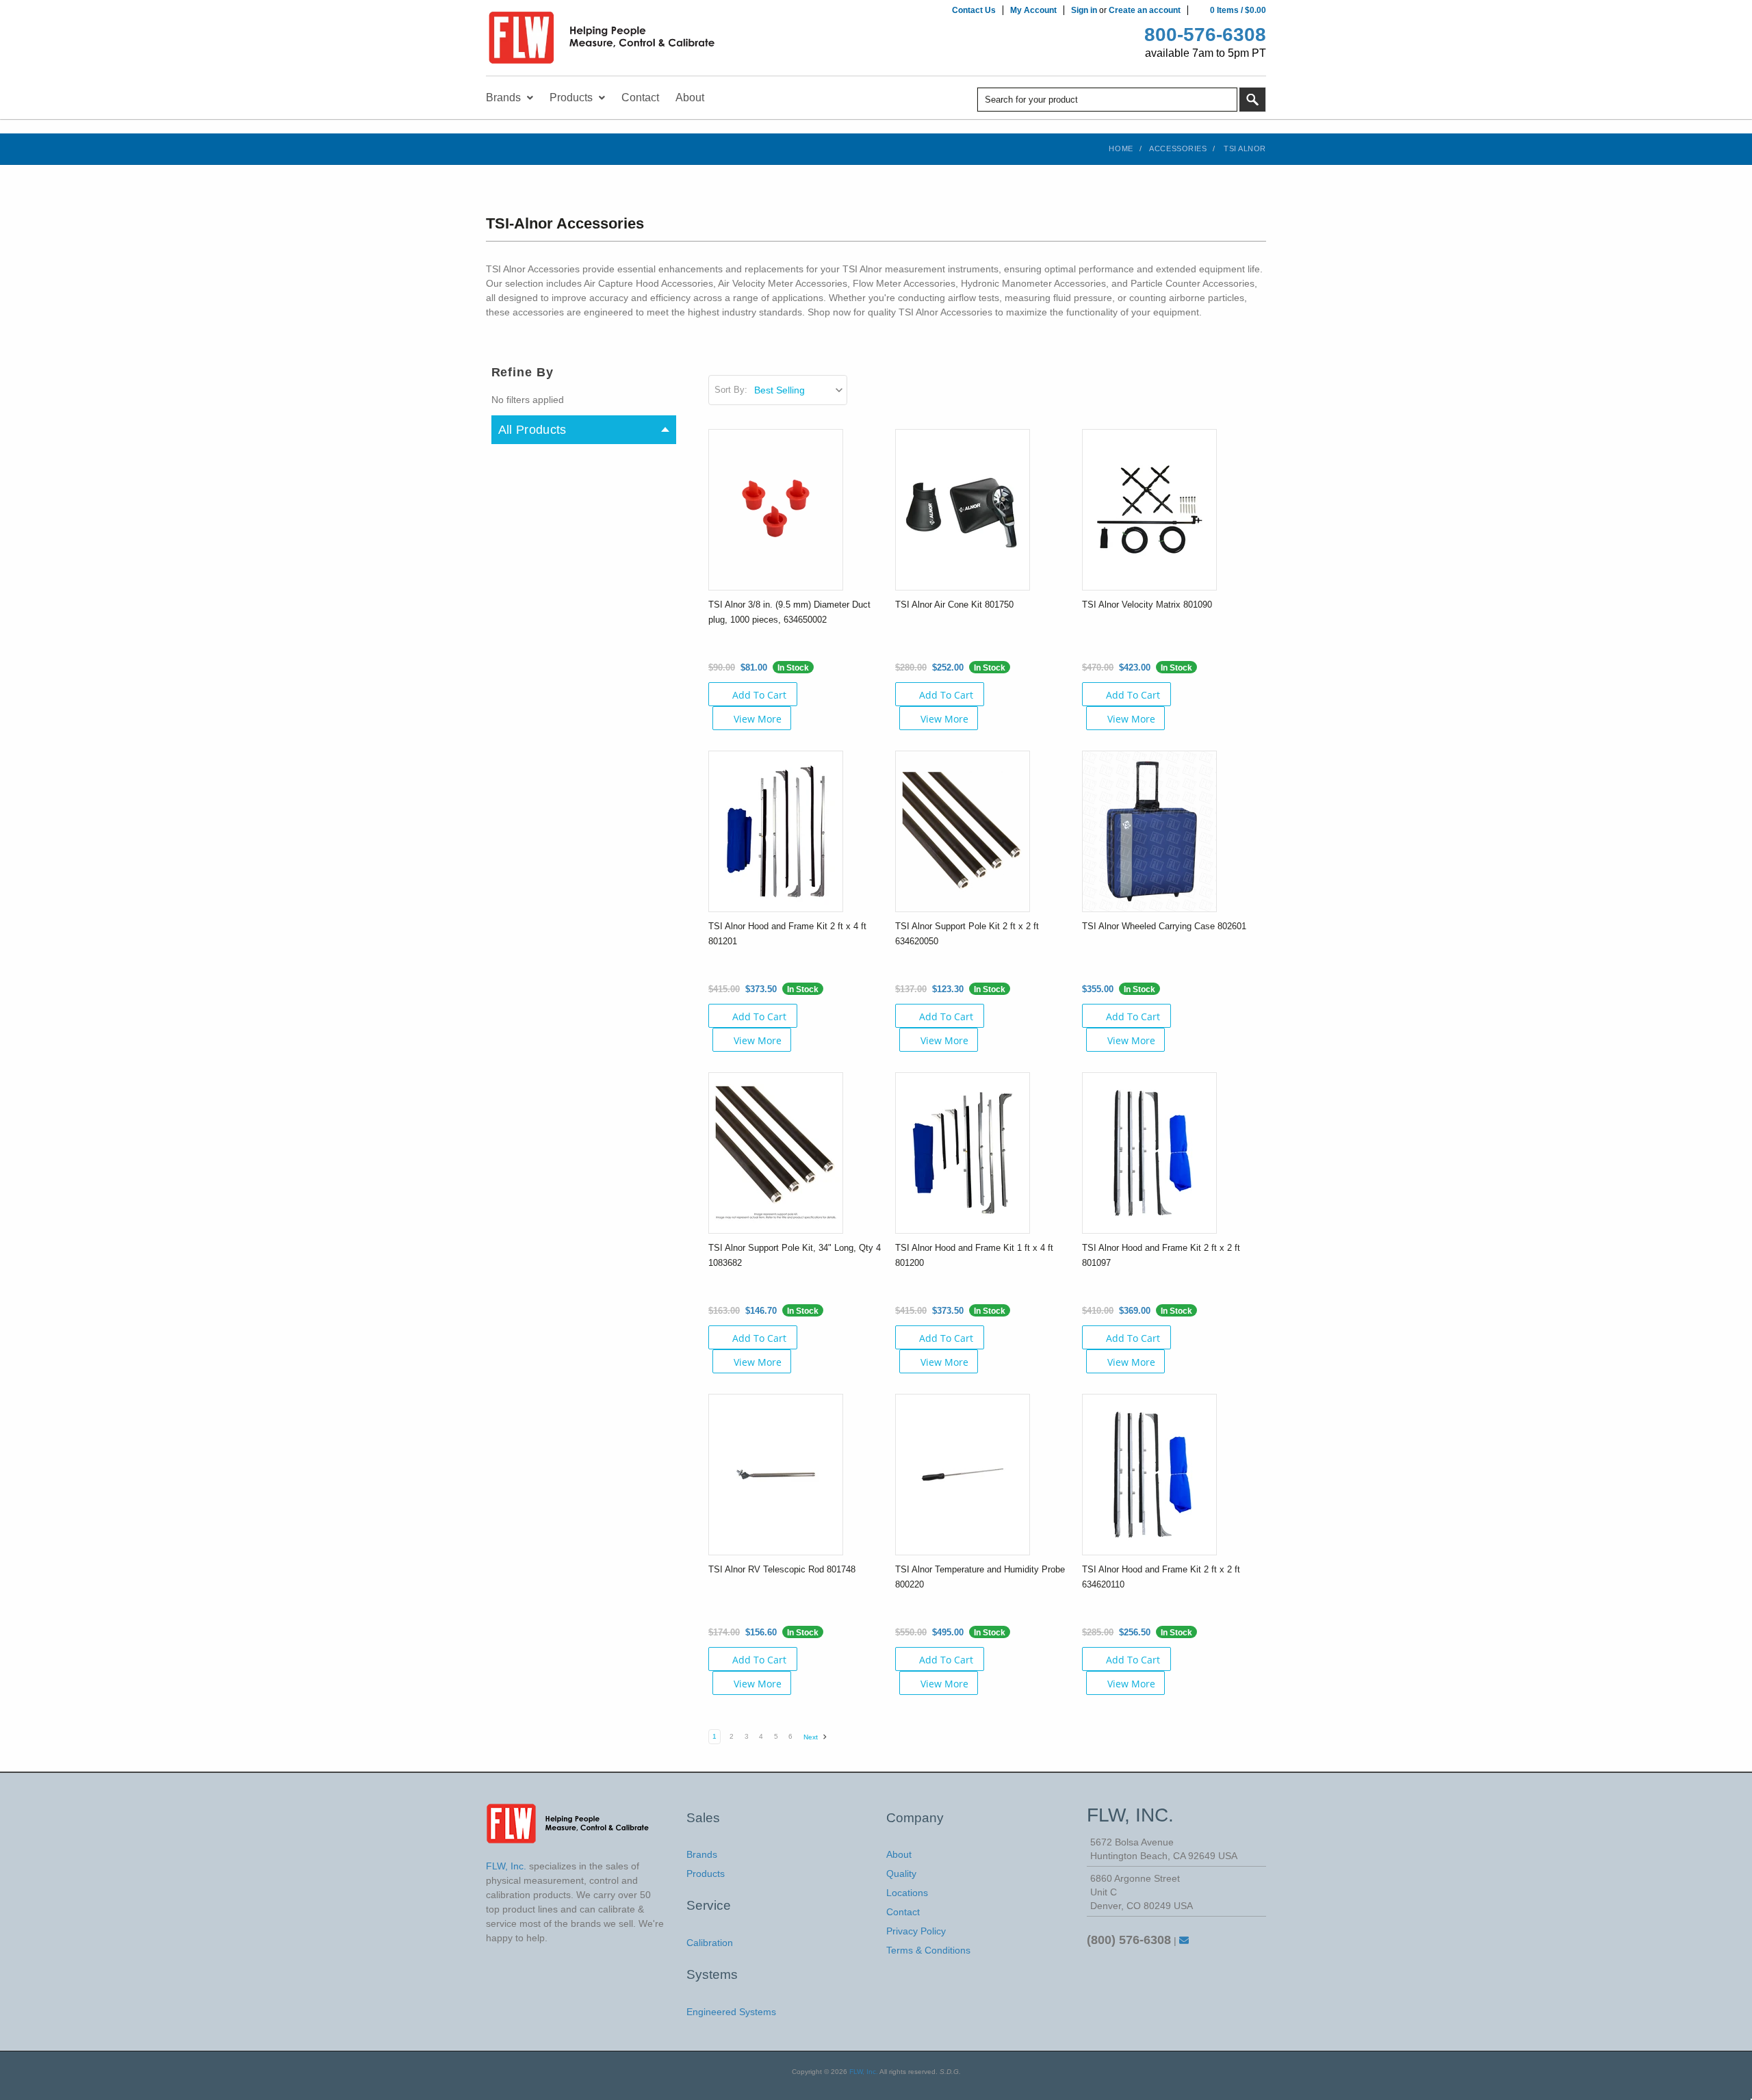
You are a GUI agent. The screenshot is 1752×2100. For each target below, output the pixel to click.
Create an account (1145, 10)
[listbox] (800, 390)
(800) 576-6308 (1129, 1940)
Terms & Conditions (928, 1950)
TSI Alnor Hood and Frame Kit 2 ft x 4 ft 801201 (787, 934)
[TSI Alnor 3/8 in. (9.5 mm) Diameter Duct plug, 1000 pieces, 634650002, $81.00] (776, 509)
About (899, 1854)
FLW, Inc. (864, 2072)
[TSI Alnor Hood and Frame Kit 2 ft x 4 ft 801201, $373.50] (776, 831)
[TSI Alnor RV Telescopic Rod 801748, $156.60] (776, 1474)
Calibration (710, 1943)
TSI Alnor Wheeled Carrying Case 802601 (1164, 926)
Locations (907, 1893)
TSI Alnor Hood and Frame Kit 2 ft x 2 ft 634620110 (1161, 1577)
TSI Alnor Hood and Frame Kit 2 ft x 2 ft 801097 (1161, 1255)
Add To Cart (759, 695)
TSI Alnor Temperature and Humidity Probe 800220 (980, 1577)
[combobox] (1107, 100)
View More (758, 719)
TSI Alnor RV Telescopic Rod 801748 (782, 1569)
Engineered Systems (731, 2012)
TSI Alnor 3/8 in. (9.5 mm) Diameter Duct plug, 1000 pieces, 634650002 (789, 612)
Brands (702, 1854)
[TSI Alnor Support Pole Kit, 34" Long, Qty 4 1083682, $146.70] (776, 1152)
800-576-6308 (1205, 35)
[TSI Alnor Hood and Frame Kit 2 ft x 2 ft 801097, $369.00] (1149, 1152)
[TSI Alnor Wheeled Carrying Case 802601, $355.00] (1149, 831)
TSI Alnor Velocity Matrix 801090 (1147, 605)
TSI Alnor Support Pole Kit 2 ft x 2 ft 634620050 (967, 934)
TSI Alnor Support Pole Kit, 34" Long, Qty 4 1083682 (795, 1255)
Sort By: (731, 390)
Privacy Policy (916, 1931)
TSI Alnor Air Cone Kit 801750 (954, 605)
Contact (903, 1912)
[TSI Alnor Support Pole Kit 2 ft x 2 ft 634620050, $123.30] (963, 831)
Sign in (1084, 10)
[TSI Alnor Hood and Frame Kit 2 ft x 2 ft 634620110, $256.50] (1149, 1474)
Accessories (1178, 148)
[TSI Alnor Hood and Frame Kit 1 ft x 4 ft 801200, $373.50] (963, 1152)
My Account (1033, 10)
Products (706, 1874)
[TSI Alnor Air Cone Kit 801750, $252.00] (963, 509)
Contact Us (974, 10)
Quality (901, 1874)
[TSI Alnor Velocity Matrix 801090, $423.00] (1149, 509)
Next (812, 1737)
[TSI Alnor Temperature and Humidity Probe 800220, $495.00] (963, 1474)
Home (1121, 148)
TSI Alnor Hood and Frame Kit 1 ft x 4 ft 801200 (974, 1255)
